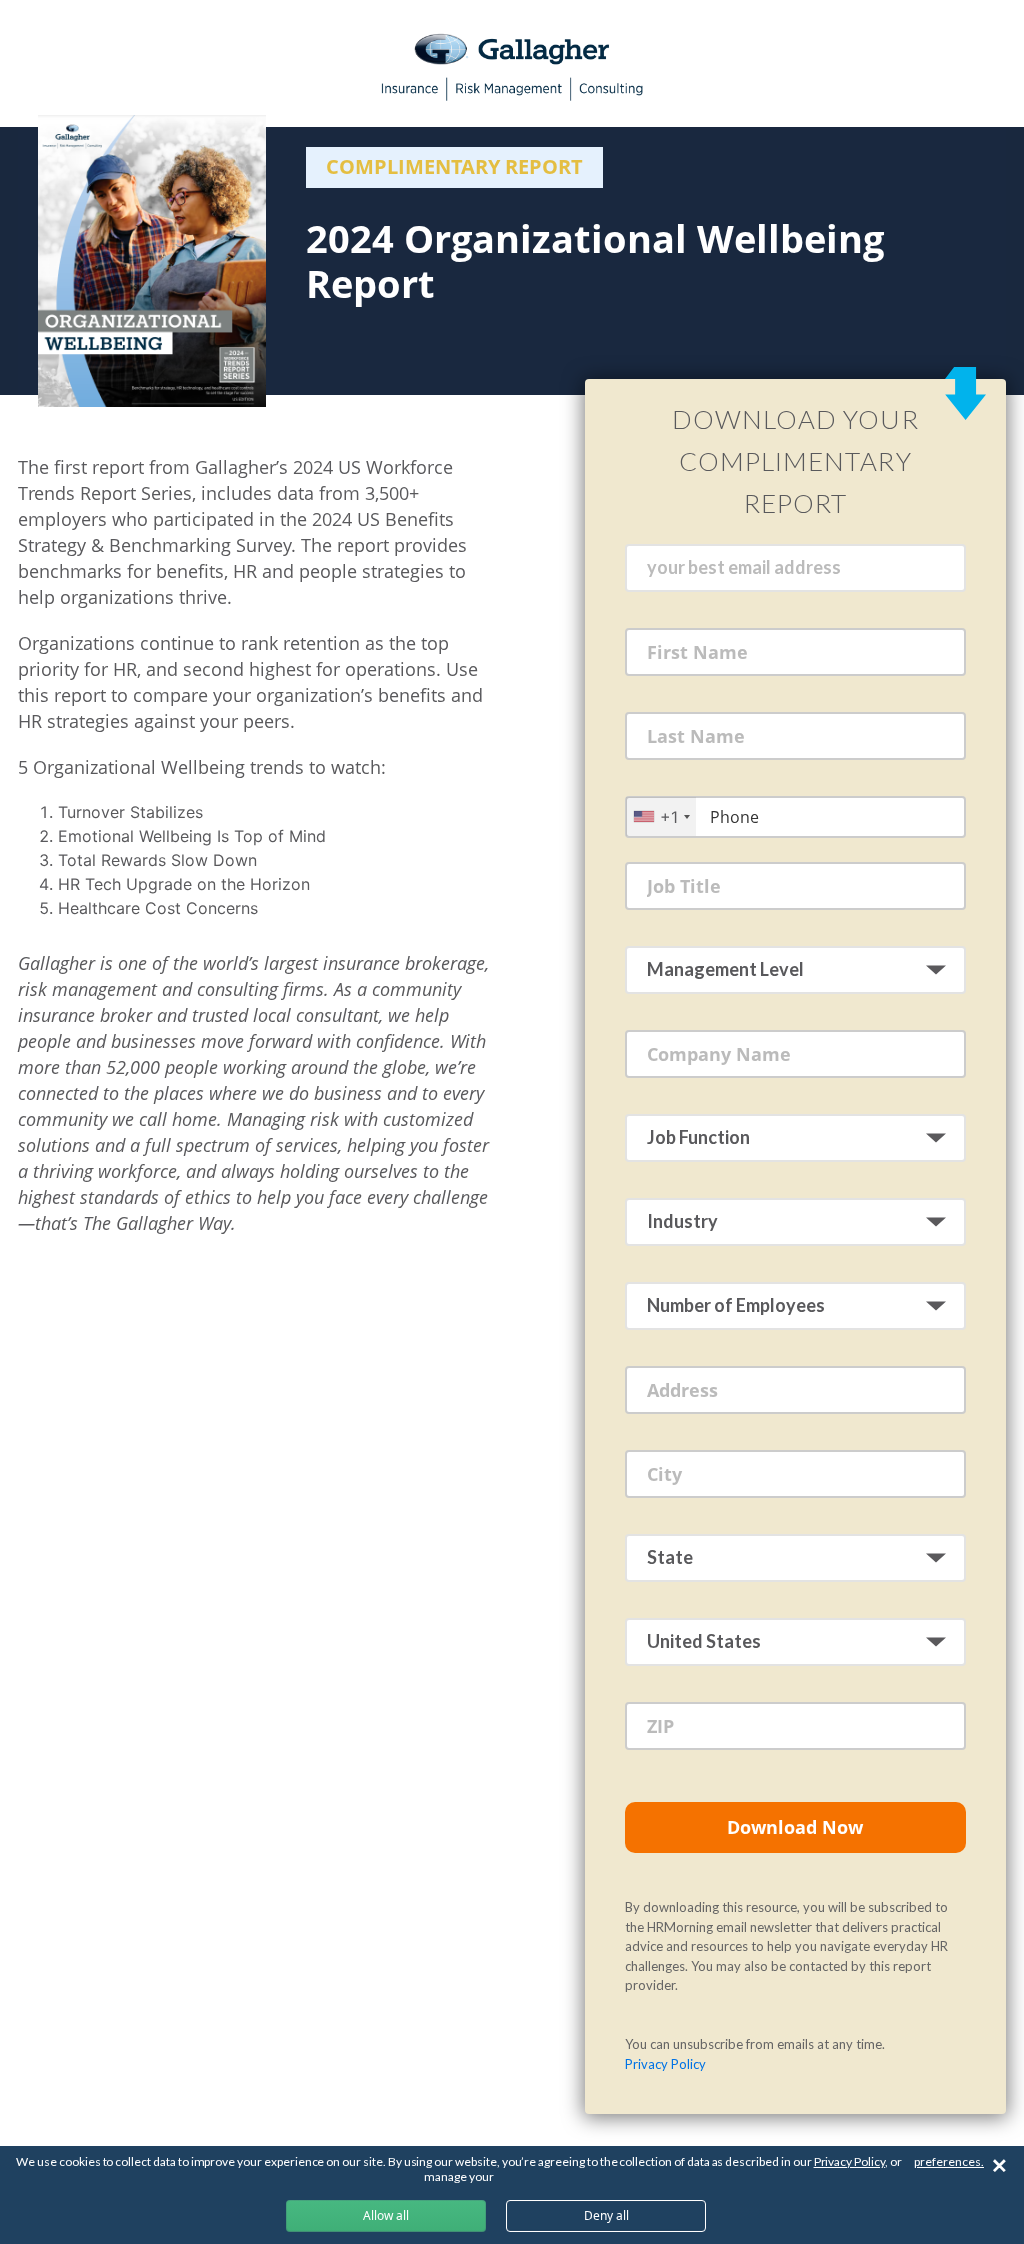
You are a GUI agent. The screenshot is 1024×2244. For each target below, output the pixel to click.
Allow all (386, 2215)
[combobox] (661, 816)
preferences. (949, 2161)
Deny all (606, 2215)
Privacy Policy (665, 2064)
